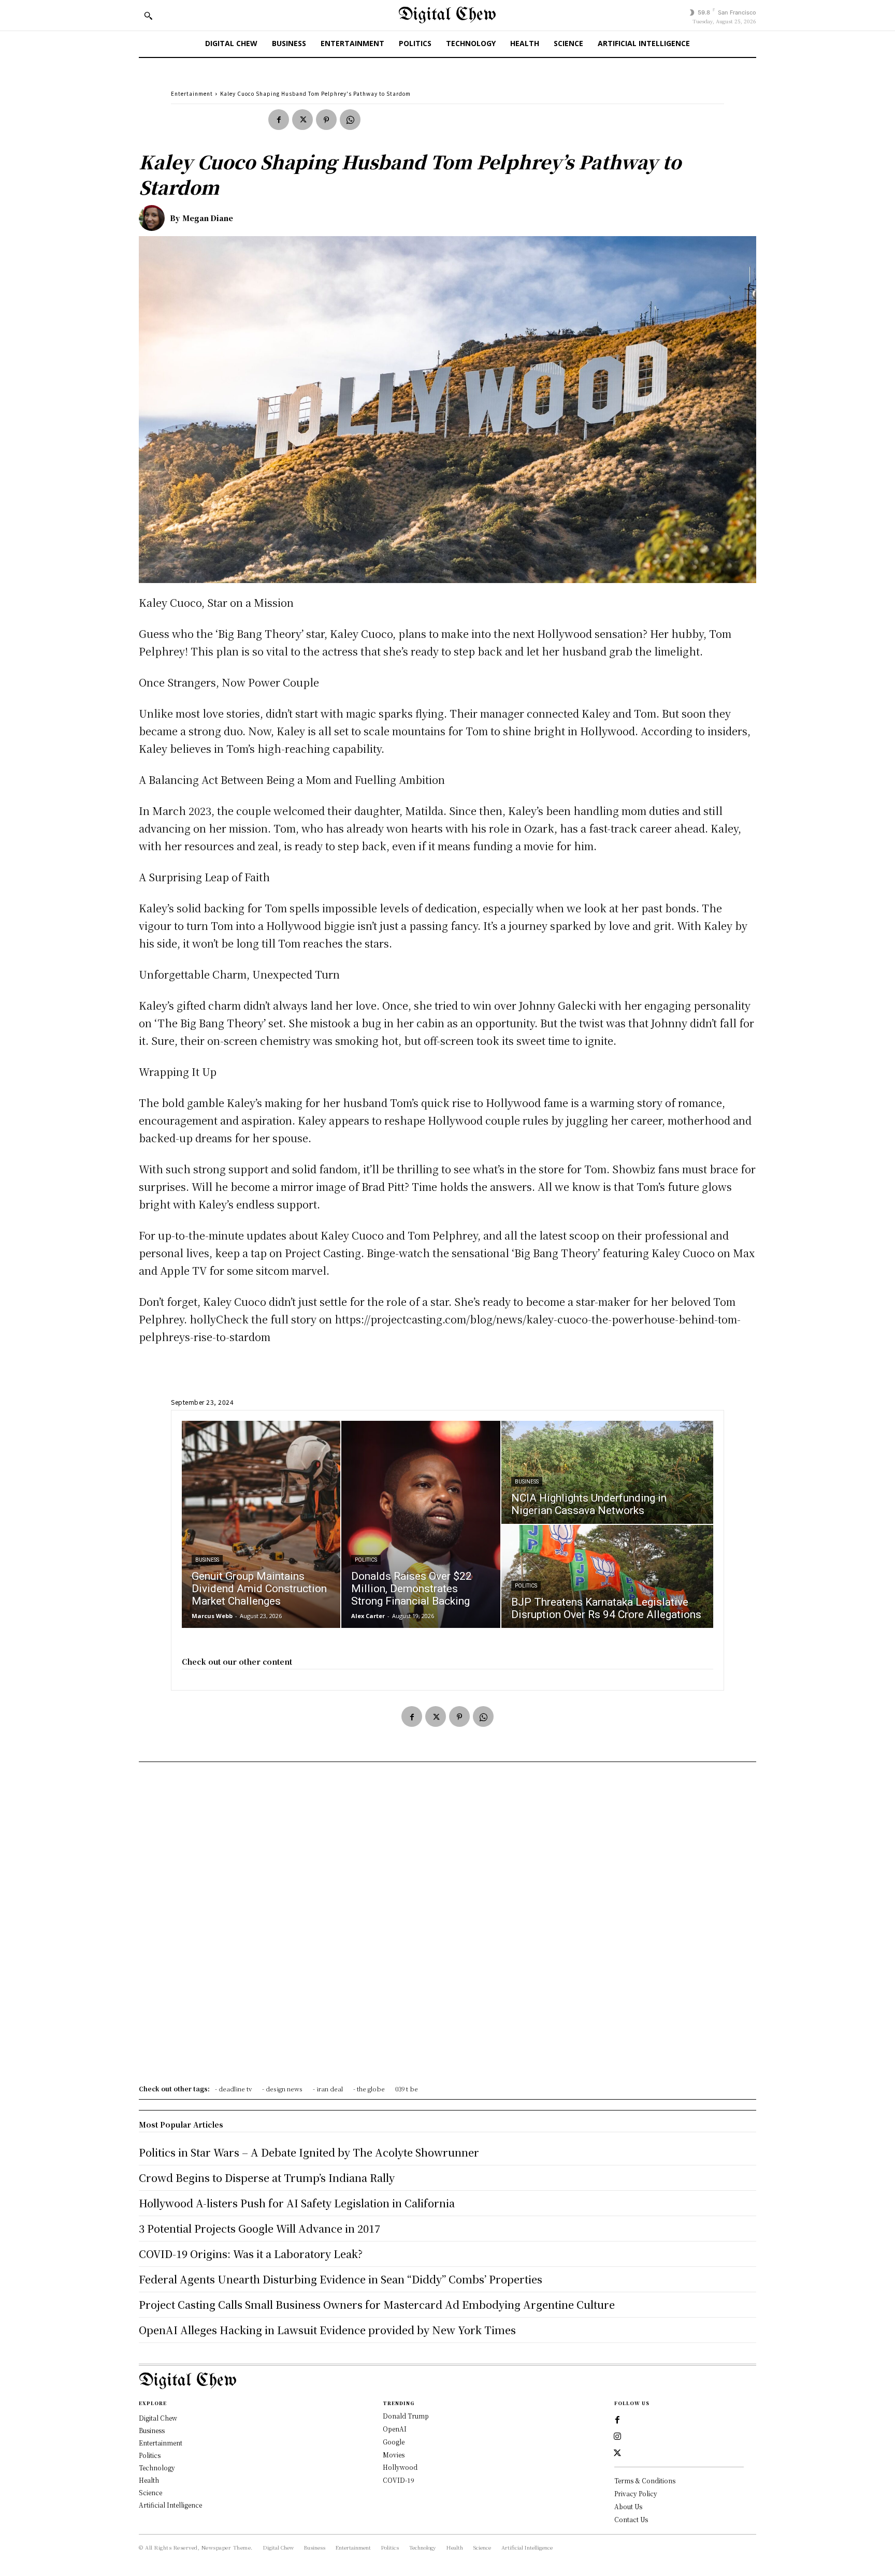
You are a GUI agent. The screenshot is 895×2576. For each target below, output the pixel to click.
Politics (366, 1560)
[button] (148, 16)
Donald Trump (406, 2416)
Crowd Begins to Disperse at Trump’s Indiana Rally (267, 2178)
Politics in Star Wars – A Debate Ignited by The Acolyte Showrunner (309, 2152)
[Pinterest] (326, 120)
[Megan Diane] (154, 218)
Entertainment (192, 93)
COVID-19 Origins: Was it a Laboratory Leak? (251, 2254)
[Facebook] (279, 120)
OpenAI (395, 2429)
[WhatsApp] (350, 120)
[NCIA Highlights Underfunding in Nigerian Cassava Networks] (607, 1472)
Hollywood (400, 2467)
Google (394, 2442)
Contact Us (631, 2519)
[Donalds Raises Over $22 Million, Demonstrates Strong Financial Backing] (421, 1524)
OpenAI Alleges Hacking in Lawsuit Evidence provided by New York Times (327, 2330)
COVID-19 (399, 2480)
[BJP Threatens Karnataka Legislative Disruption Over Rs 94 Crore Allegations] (607, 1576)
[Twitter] (302, 120)
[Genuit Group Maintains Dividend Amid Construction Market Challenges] (261, 1524)
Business (207, 1560)
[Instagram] (617, 2437)
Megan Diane (208, 218)
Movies (394, 2455)
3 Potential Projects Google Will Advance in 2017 (259, 2228)
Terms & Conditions (645, 2480)
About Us (628, 2506)
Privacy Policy (636, 2493)
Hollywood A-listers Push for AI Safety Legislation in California (297, 2203)
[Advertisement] (447, 1927)
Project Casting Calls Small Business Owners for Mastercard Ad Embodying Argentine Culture (377, 2304)
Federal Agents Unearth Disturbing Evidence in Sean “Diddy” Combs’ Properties (341, 2279)
